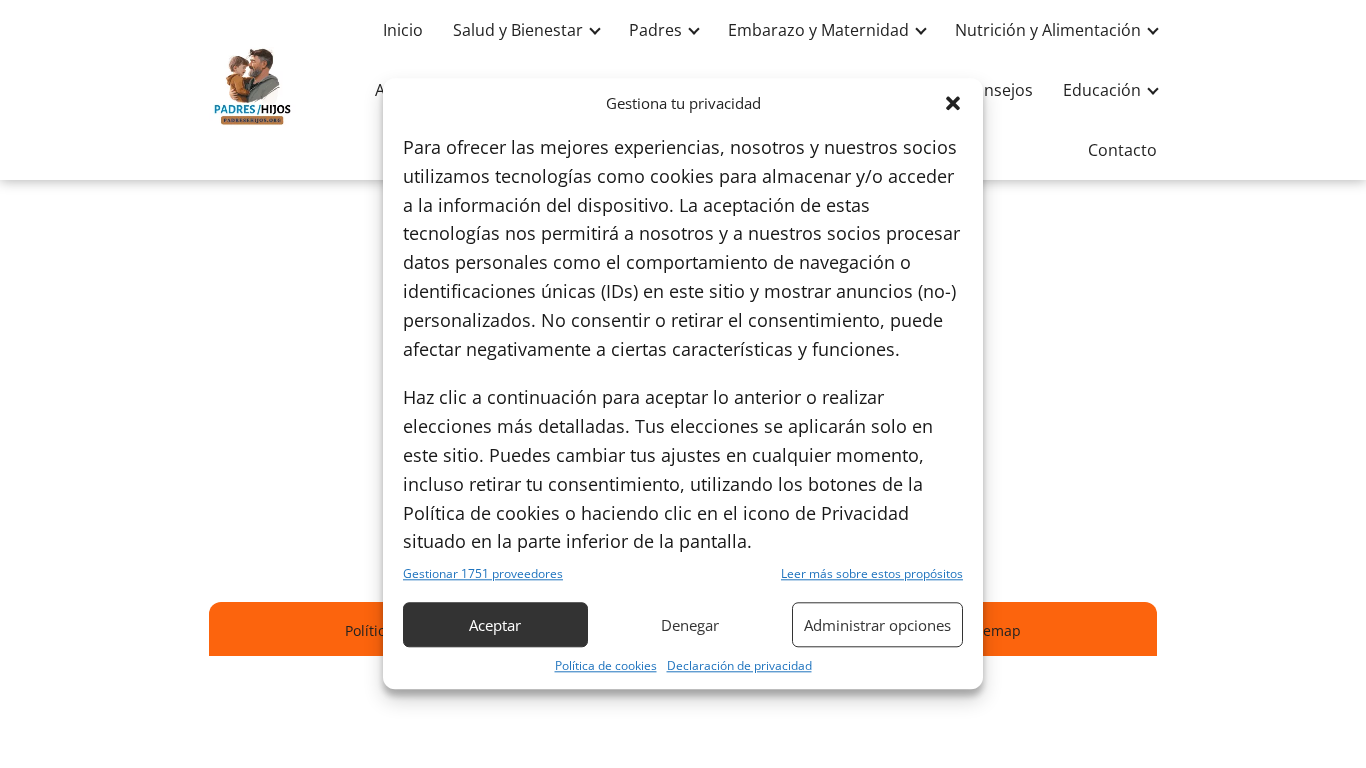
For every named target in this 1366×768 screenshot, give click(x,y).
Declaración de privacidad (739, 666)
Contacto (1122, 150)
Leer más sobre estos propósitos (872, 574)
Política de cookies (606, 666)
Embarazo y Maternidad (818, 30)
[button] (953, 103)
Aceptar (495, 625)
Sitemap (993, 630)
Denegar (690, 625)
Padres (655, 30)
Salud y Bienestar (518, 30)
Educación (1102, 90)
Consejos (998, 90)
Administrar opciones (877, 625)
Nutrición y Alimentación (1048, 30)
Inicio (403, 30)
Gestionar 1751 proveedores (483, 574)
